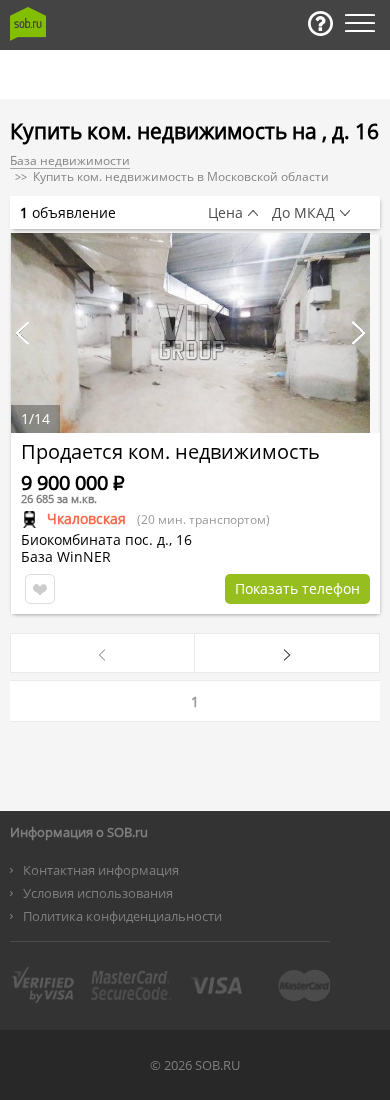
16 (184, 539)
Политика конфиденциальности (122, 916)
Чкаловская (86, 518)
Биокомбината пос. (87, 539)
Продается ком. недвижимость (170, 451)
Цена (225, 213)
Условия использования (98, 893)
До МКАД (303, 213)
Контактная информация (101, 870)
